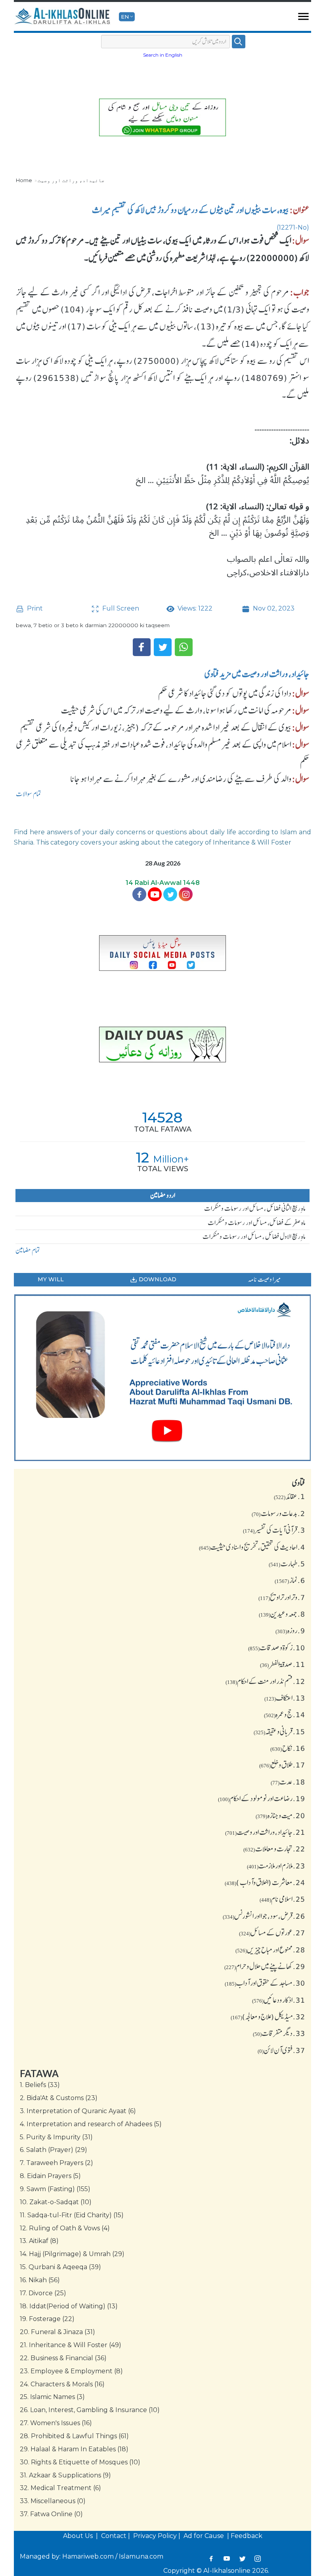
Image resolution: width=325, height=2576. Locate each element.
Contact (114, 2536)
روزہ (290, 1630)
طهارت (287, 1564)
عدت (288, 1782)
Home (24, 180)
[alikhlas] (63, 17)
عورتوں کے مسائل (272, 1933)
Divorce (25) (43, 2293)
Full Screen (120, 608)
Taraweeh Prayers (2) (56, 2163)
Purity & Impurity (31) (56, 2137)
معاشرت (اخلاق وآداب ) (265, 1882)
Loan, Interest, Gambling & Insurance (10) (90, 2410)
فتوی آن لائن (281, 2050)
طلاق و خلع (282, 1765)
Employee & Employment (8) (71, 2371)
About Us (79, 2536)
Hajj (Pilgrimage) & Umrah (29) (72, 2254)
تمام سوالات (29, 794)
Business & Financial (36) (63, 2358)
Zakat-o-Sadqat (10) (56, 2202)
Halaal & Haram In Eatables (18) (74, 2449)
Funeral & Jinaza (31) (57, 2332)
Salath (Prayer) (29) (54, 2150)
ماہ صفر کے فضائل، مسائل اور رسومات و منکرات (257, 1223)
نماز (290, 1580)
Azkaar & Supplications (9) (65, 2475)
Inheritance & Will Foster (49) (71, 2345)
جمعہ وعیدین (282, 1614)
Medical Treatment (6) (60, 2488)
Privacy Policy (155, 2536)
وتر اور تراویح (282, 1597)
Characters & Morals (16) (62, 2384)
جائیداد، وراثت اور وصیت (71, 180)
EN (125, 17)
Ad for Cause (205, 2536)
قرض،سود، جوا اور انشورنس (264, 1916)
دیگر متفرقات (279, 2033)
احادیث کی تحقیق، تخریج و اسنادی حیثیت (252, 1547)
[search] (239, 42)
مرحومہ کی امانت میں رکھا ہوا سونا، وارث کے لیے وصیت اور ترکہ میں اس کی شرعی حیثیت (176, 710)
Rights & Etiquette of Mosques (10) (80, 2462)
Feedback (247, 2536)
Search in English (163, 55)
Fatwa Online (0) (51, 2514)
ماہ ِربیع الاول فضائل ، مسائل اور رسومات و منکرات (254, 1237)
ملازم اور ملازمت (276, 1866)
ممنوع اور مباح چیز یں (270, 1950)
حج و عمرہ (285, 1714)
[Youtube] (155, 894)
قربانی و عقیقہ (279, 1731)
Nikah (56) (40, 2280)
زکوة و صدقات (277, 1648)
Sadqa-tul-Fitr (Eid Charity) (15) (72, 2215)
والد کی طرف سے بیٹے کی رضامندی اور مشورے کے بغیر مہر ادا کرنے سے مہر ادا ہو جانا (181, 779)
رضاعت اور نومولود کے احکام (262, 1798)
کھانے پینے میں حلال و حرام (265, 1966)
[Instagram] (257, 2559)
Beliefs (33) (40, 2085)
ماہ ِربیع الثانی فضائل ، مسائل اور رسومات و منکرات (255, 1208)
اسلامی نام (282, 1899)
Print (34, 608)
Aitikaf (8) (39, 2241)
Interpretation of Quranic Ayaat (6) (78, 2111)
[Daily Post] (162, 953)
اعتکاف (285, 1698)
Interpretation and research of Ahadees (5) (91, 2124)
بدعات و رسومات (278, 1513)
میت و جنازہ (280, 1815)
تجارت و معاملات (274, 1849)
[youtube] (162, 1378)
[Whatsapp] (184, 647)
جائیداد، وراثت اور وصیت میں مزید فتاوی (257, 674)
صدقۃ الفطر (283, 1664)
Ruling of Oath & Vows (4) (65, 2228)
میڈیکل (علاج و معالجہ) (268, 2017)
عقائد (290, 1496)
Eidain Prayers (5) (50, 2176)
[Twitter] (163, 647)
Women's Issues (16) (56, 2423)
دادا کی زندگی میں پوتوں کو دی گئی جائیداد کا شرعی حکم (225, 693)
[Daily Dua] (162, 1044)
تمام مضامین (28, 1250)
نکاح (288, 1748)
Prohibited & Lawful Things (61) (74, 2436)
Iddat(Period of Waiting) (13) (69, 2306)
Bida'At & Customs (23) (59, 2098)
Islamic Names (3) (52, 2397)
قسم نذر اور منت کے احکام (265, 1681)
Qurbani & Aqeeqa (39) (60, 2267)
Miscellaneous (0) (53, 2501)
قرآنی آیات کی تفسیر (274, 1530)
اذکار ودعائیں (279, 2000)
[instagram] (186, 894)
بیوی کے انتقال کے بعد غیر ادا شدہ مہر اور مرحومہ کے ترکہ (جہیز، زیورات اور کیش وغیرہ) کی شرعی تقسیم (156, 727)
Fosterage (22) (47, 2319)
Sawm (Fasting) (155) (55, 2189)
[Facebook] (142, 647)
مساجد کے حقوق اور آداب (265, 1983)
